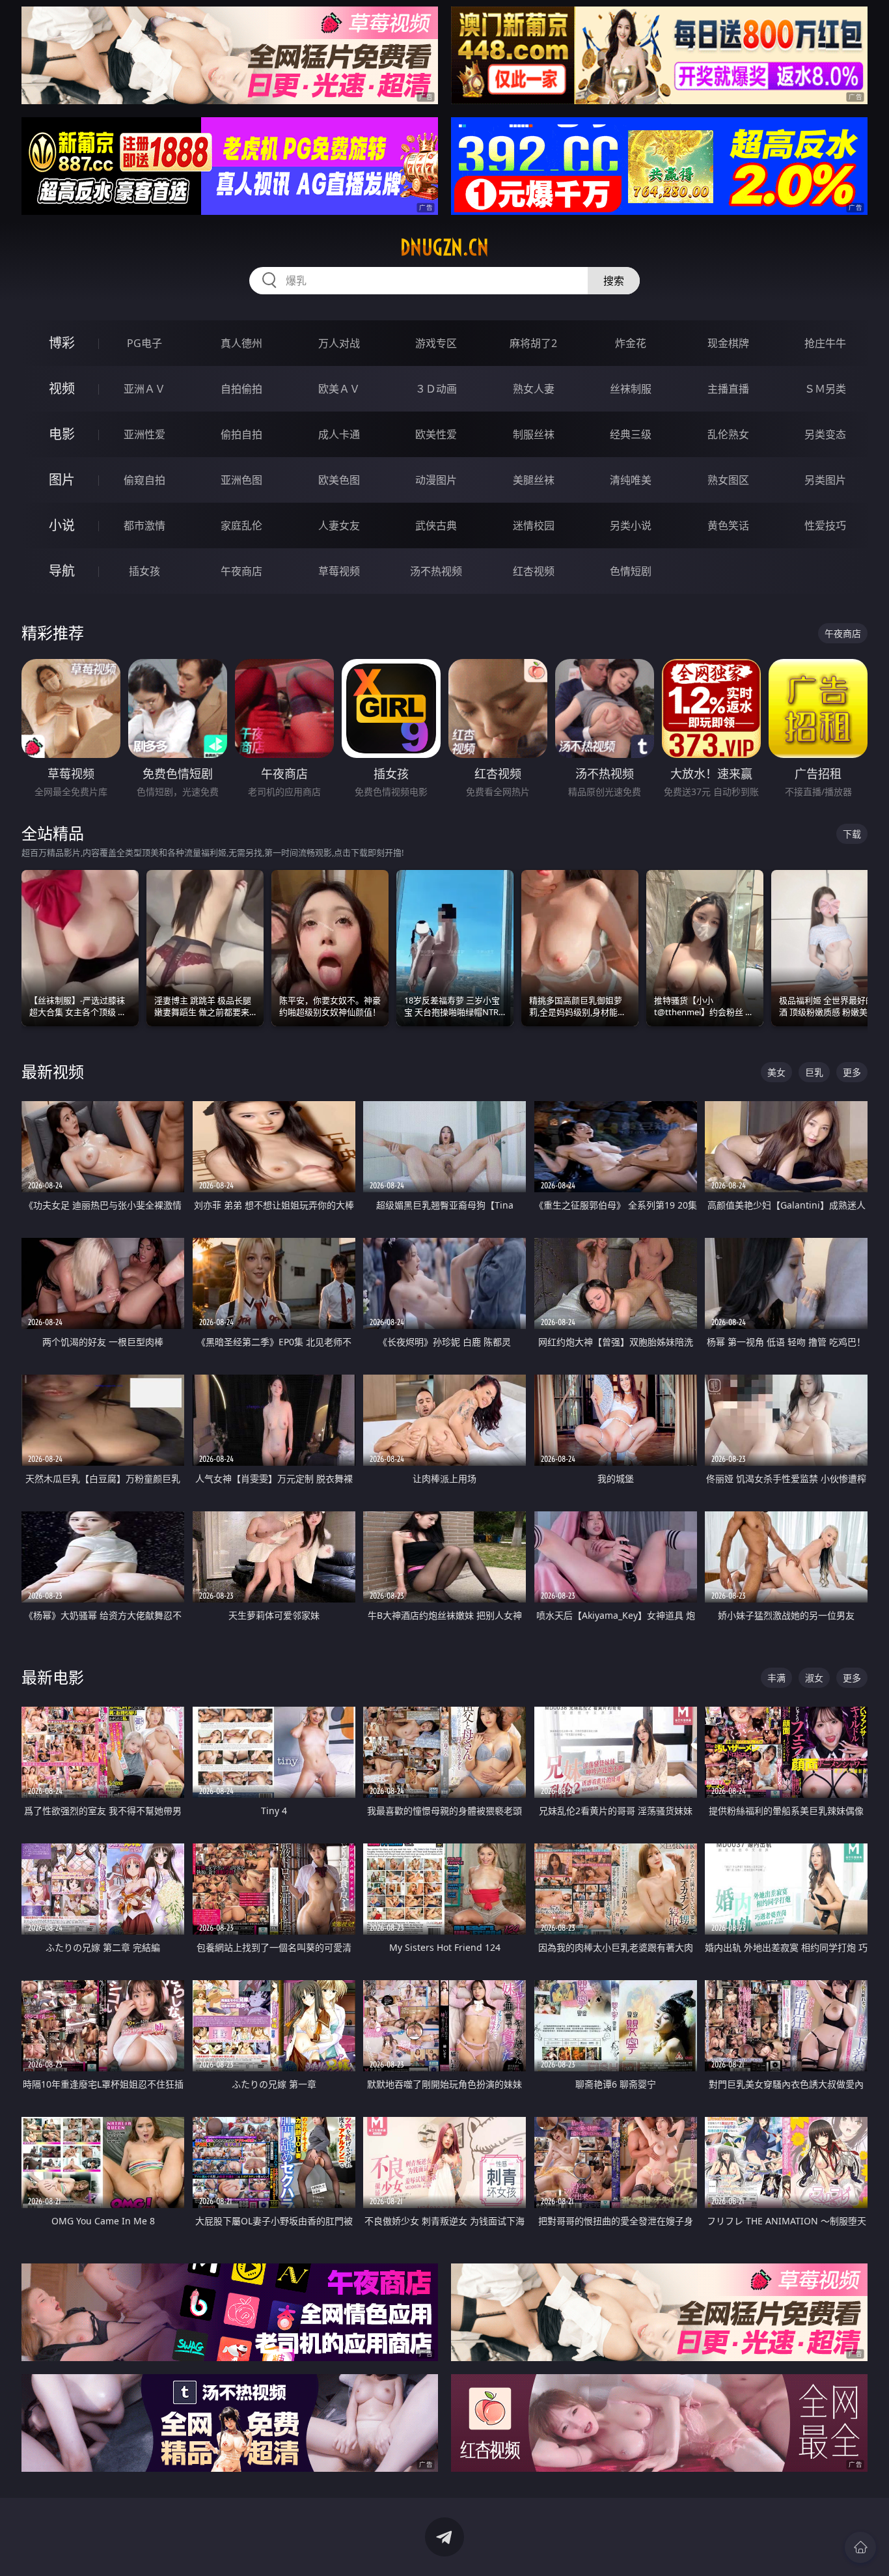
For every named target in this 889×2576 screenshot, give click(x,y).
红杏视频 (534, 571)
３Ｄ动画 (436, 389)
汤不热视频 (436, 571)
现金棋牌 (728, 343)
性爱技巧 (825, 525)
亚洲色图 (241, 480)
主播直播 (728, 389)
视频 (62, 388)
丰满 (776, 1678)
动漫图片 (436, 480)
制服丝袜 (534, 434)
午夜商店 (241, 571)
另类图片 (825, 480)
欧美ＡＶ (339, 389)
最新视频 (53, 1071)
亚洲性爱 (144, 434)
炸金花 (631, 343)
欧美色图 (339, 480)
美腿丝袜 (534, 480)
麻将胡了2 (533, 343)
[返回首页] (860, 2547)
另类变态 (825, 434)
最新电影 (53, 1677)
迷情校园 (534, 525)
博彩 (62, 343)
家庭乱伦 (241, 525)
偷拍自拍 (241, 434)
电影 (62, 434)
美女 (776, 1072)
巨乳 (814, 1072)
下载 (852, 834)
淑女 (814, 1678)
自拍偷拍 (241, 389)
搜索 (614, 281)
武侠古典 (436, 525)
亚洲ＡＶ (144, 389)
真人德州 (241, 343)
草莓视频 (339, 571)
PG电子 (144, 343)
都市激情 (144, 525)
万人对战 (339, 343)
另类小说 (631, 525)
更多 (852, 1072)
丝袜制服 (631, 389)
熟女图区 (728, 480)
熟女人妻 (534, 389)
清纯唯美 (631, 480)
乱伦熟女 (728, 434)
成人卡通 (339, 434)
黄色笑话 (728, 525)
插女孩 (144, 571)
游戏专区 (436, 343)
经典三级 (631, 434)
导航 (62, 571)
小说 (62, 525)
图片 (62, 480)
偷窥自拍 (144, 480)
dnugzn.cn (444, 247)
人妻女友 (339, 525)
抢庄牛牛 (825, 343)
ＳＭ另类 (825, 389)
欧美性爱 (436, 434)
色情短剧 (631, 571)
